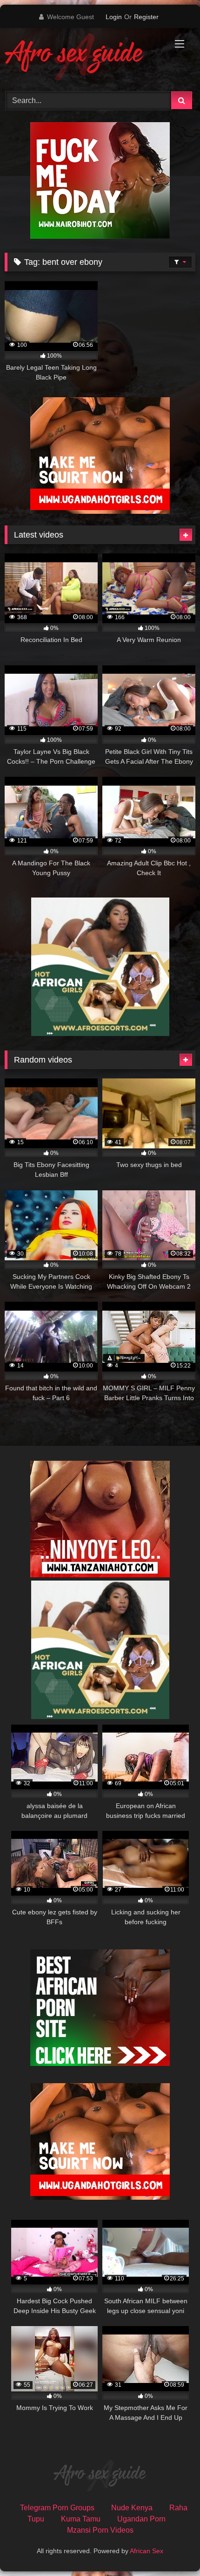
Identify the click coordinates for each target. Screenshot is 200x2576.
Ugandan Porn (141, 2519)
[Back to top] (171, 2548)
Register (146, 17)
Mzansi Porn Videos (100, 2530)
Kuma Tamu (81, 2519)
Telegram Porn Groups (57, 2508)
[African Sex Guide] (82, 58)
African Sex (147, 2551)
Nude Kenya (132, 2508)
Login (114, 17)
